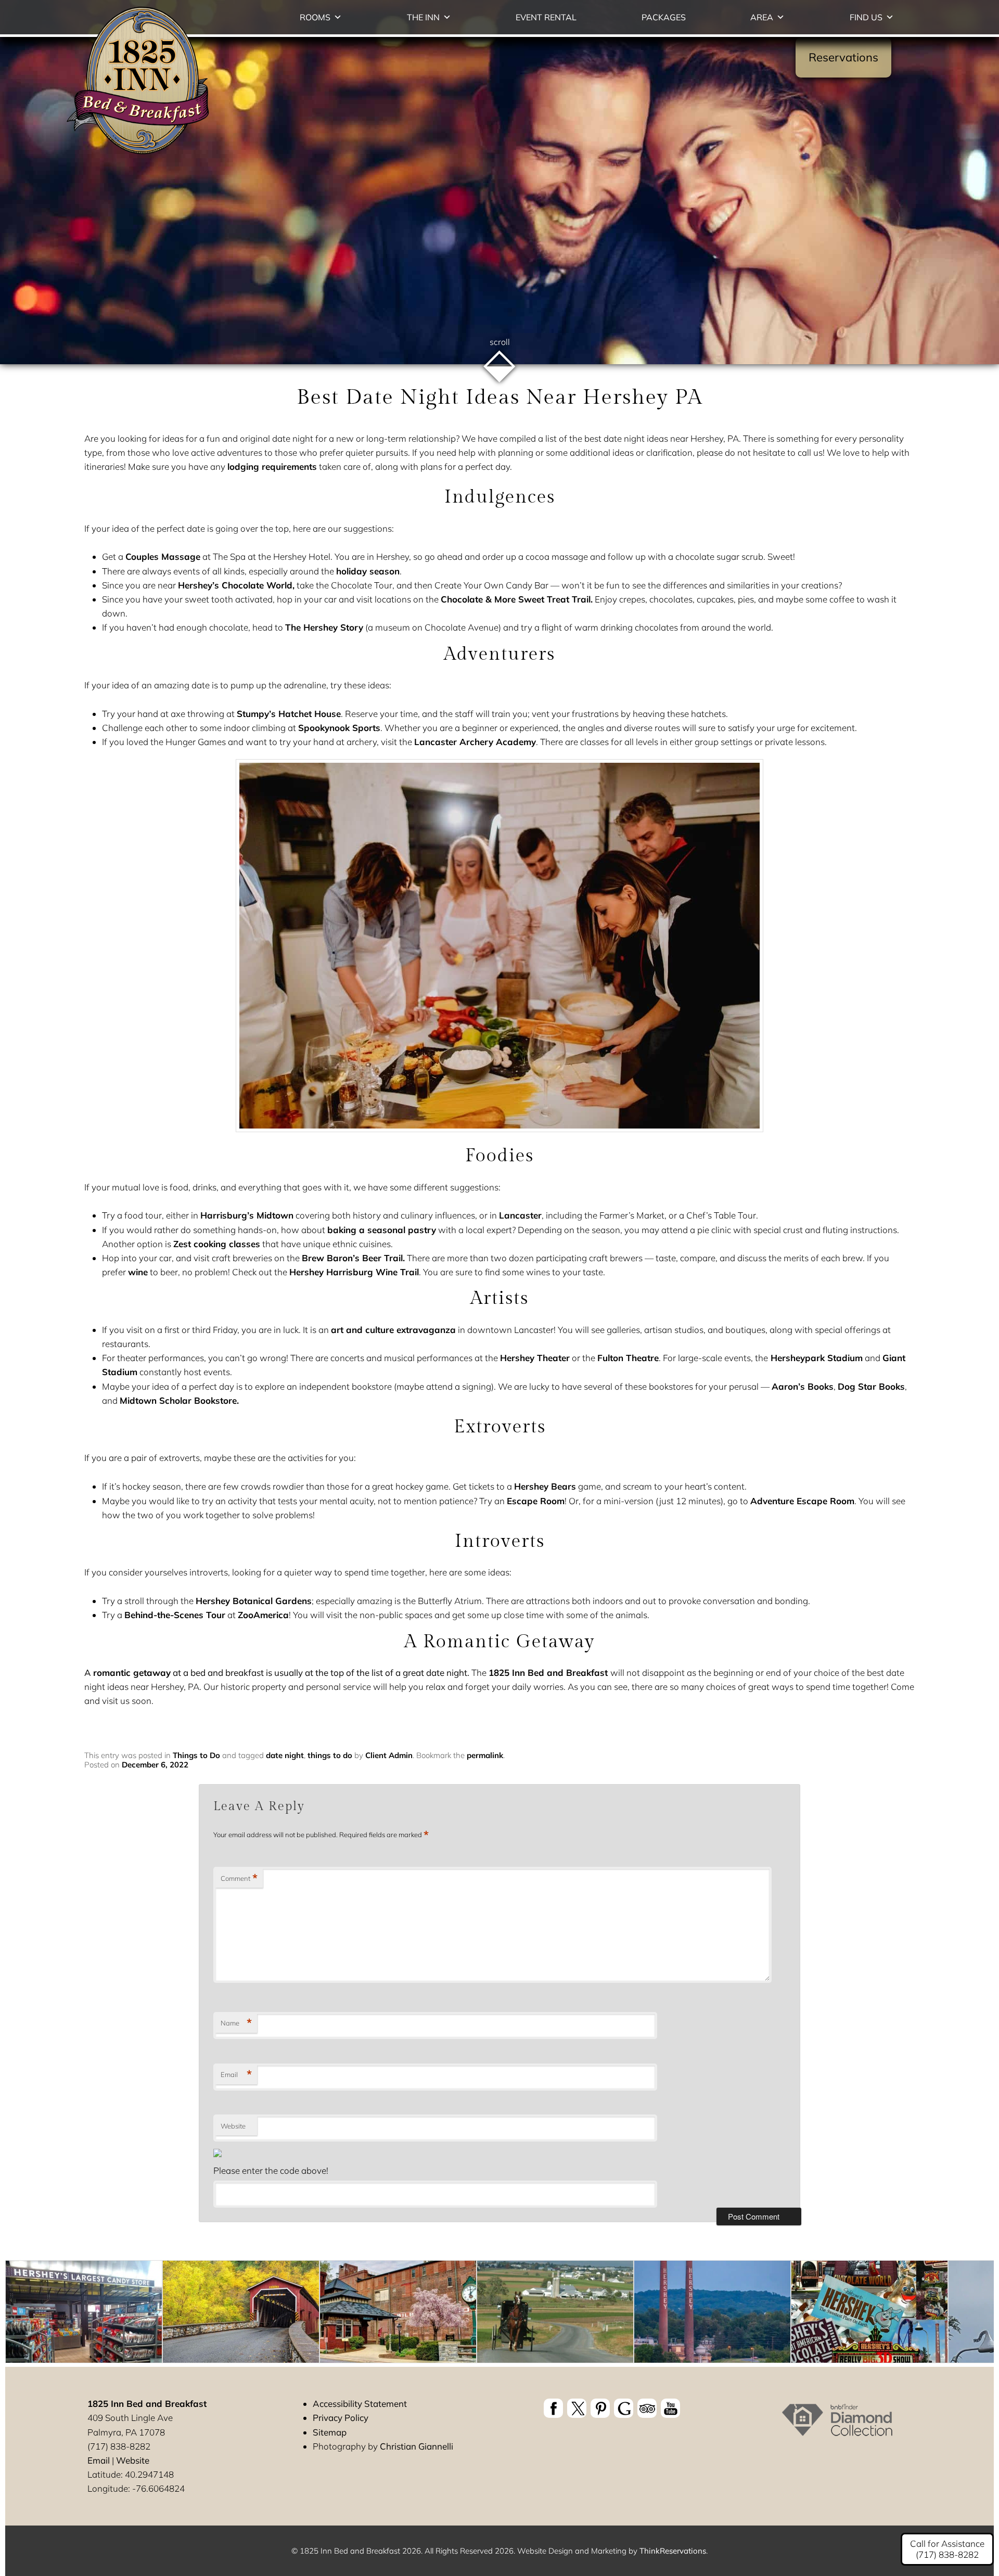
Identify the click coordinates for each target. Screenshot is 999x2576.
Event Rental (546, 17)
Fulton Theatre (628, 1358)
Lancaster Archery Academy (475, 742)
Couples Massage (163, 556)
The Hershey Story (324, 627)
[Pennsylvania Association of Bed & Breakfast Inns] (837, 2429)
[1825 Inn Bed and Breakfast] (138, 155)
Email (236, 2074)
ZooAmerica (263, 1615)
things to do (330, 1755)
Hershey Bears (545, 1486)
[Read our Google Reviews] (624, 2408)
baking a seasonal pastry (382, 1230)
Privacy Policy (341, 2418)
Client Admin (389, 1755)
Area (762, 17)
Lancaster (520, 1215)
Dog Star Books (871, 1386)
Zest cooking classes (217, 1244)
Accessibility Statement (360, 2404)
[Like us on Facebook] (553, 2408)
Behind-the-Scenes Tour (175, 1615)
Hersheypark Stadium (815, 1358)
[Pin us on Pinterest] (600, 2408)
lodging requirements (272, 466)
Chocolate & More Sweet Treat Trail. (517, 599)
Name (236, 2023)
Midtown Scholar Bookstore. (179, 1400)
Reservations (843, 57)
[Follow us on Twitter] (577, 2408)
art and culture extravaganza (393, 1330)
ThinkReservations (673, 2551)
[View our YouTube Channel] (670, 2408)
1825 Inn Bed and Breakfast (549, 1673)
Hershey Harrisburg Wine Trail (354, 1272)
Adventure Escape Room (802, 1501)
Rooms (315, 17)
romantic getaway (132, 1673)
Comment (239, 1878)
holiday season (368, 571)
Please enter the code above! (271, 2170)
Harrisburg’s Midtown (247, 1215)
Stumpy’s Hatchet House (289, 714)
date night (285, 1755)
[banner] (612, 2410)
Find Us (866, 17)
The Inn (423, 17)
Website (233, 2126)
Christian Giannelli (417, 2446)
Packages (664, 17)
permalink (485, 1755)
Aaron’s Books (803, 1386)
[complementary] (499, 2314)
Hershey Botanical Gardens (254, 1601)
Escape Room (536, 1501)
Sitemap (330, 2432)
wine (138, 1272)
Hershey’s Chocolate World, (236, 585)
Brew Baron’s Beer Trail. (353, 1258)
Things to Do (196, 1755)
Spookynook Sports (339, 728)
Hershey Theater (535, 1358)
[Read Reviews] (647, 2408)
